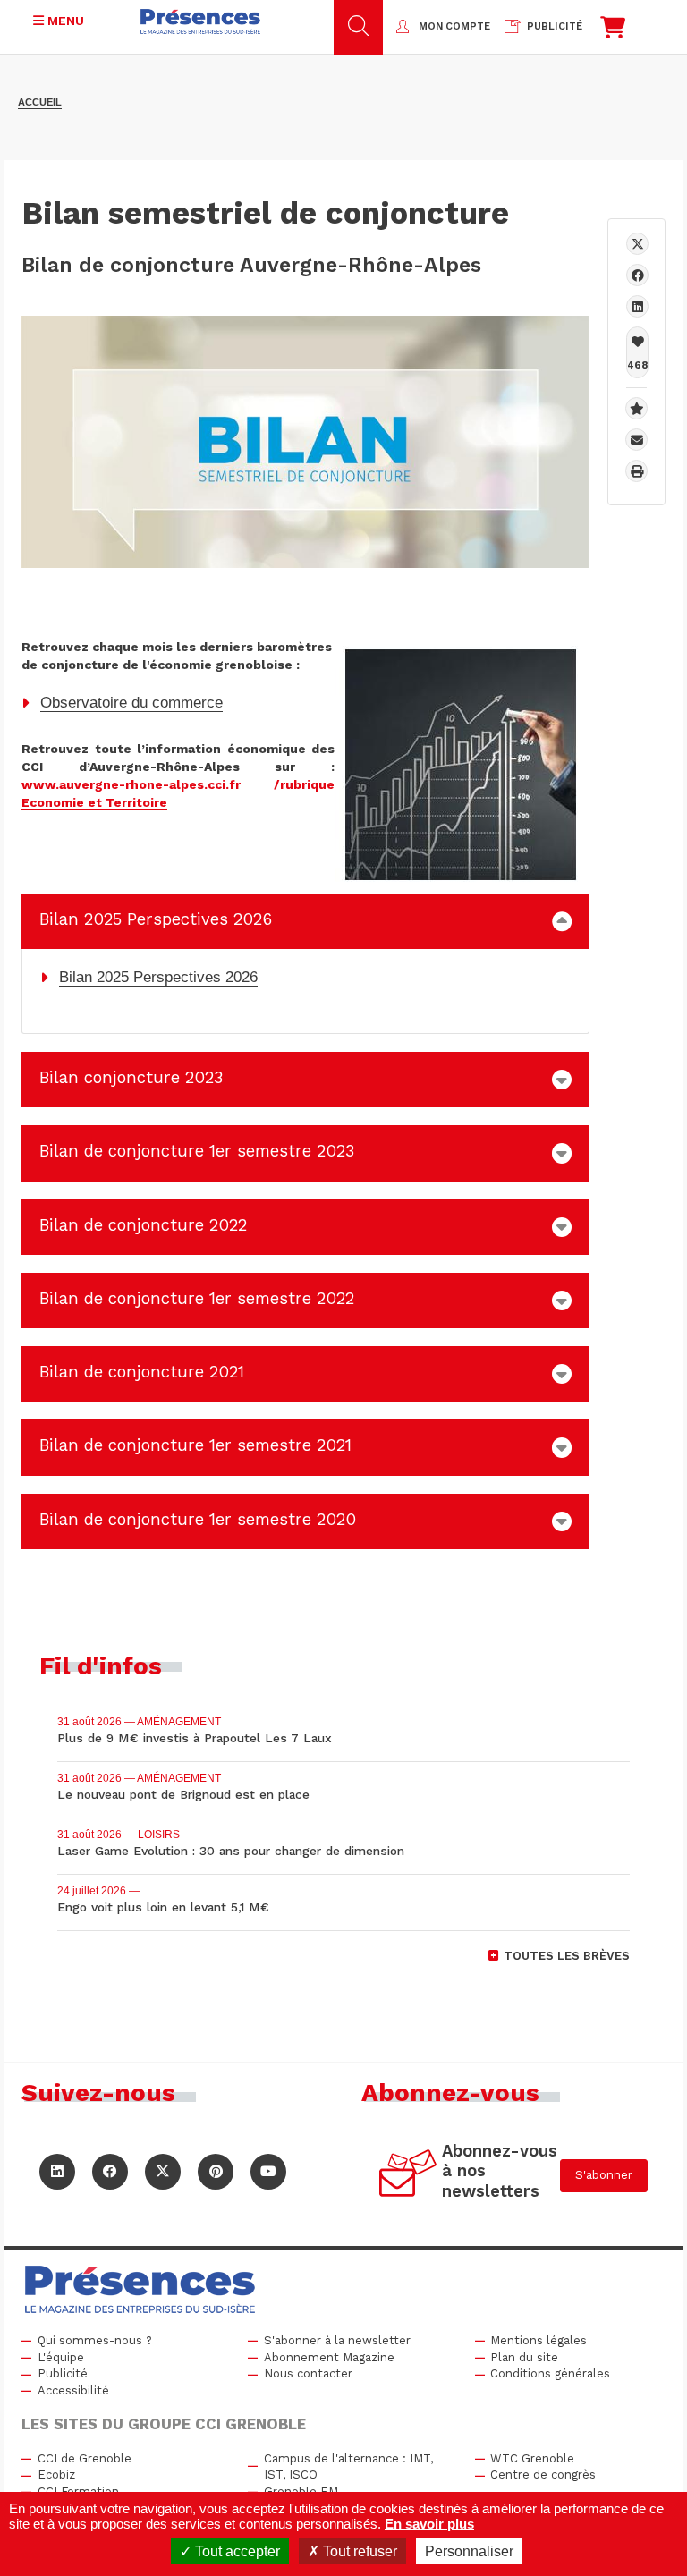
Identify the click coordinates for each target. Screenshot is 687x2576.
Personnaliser (469, 2551)
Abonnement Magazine (329, 2357)
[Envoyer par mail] (636, 440)
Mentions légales (539, 2340)
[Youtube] (268, 2172)
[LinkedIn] (57, 2172)
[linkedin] (637, 306)
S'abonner (604, 2175)
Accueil (40, 102)
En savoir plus (429, 2524)
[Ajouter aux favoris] (636, 408)
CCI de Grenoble (85, 2458)
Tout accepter (236, 2551)
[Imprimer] (636, 471)
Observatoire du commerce (131, 703)
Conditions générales (550, 2373)
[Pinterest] (216, 2172)
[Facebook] (637, 275)
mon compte (454, 26)
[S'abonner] (408, 2176)
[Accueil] (200, 21)
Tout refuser (358, 2551)
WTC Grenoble (532, 2458)
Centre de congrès (543, 2474)
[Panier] (613, 32)
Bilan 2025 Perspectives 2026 (158, 977)
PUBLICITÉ (555, 26)
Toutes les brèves (567, 1956)
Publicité (63, 2373)
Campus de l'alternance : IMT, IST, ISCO (348, 2467)
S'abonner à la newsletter (337, 2340)
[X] (637, 244)
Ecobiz (56, 2474)
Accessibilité (73, 2390)
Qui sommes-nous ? (95, 2340)
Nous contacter (308, 2373)
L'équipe (61, 2357)
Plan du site (524, 2357)
